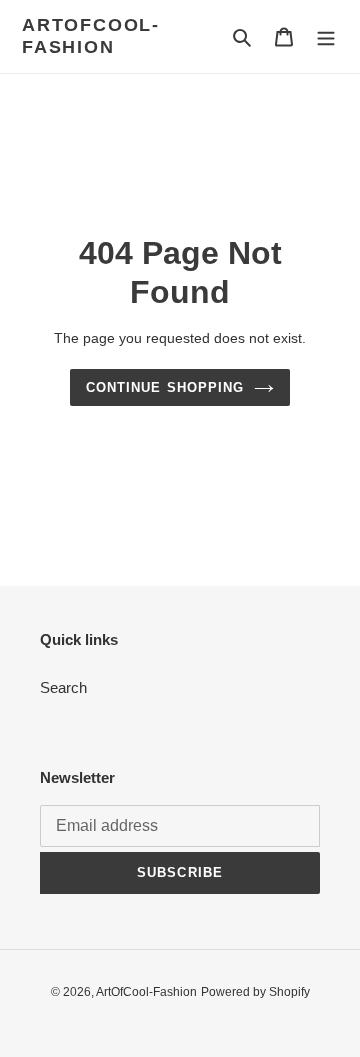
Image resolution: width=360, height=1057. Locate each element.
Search (63, 687)
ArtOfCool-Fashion (91, 36)
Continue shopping (165, 387)
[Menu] (326, 36)
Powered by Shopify (255, 992)
